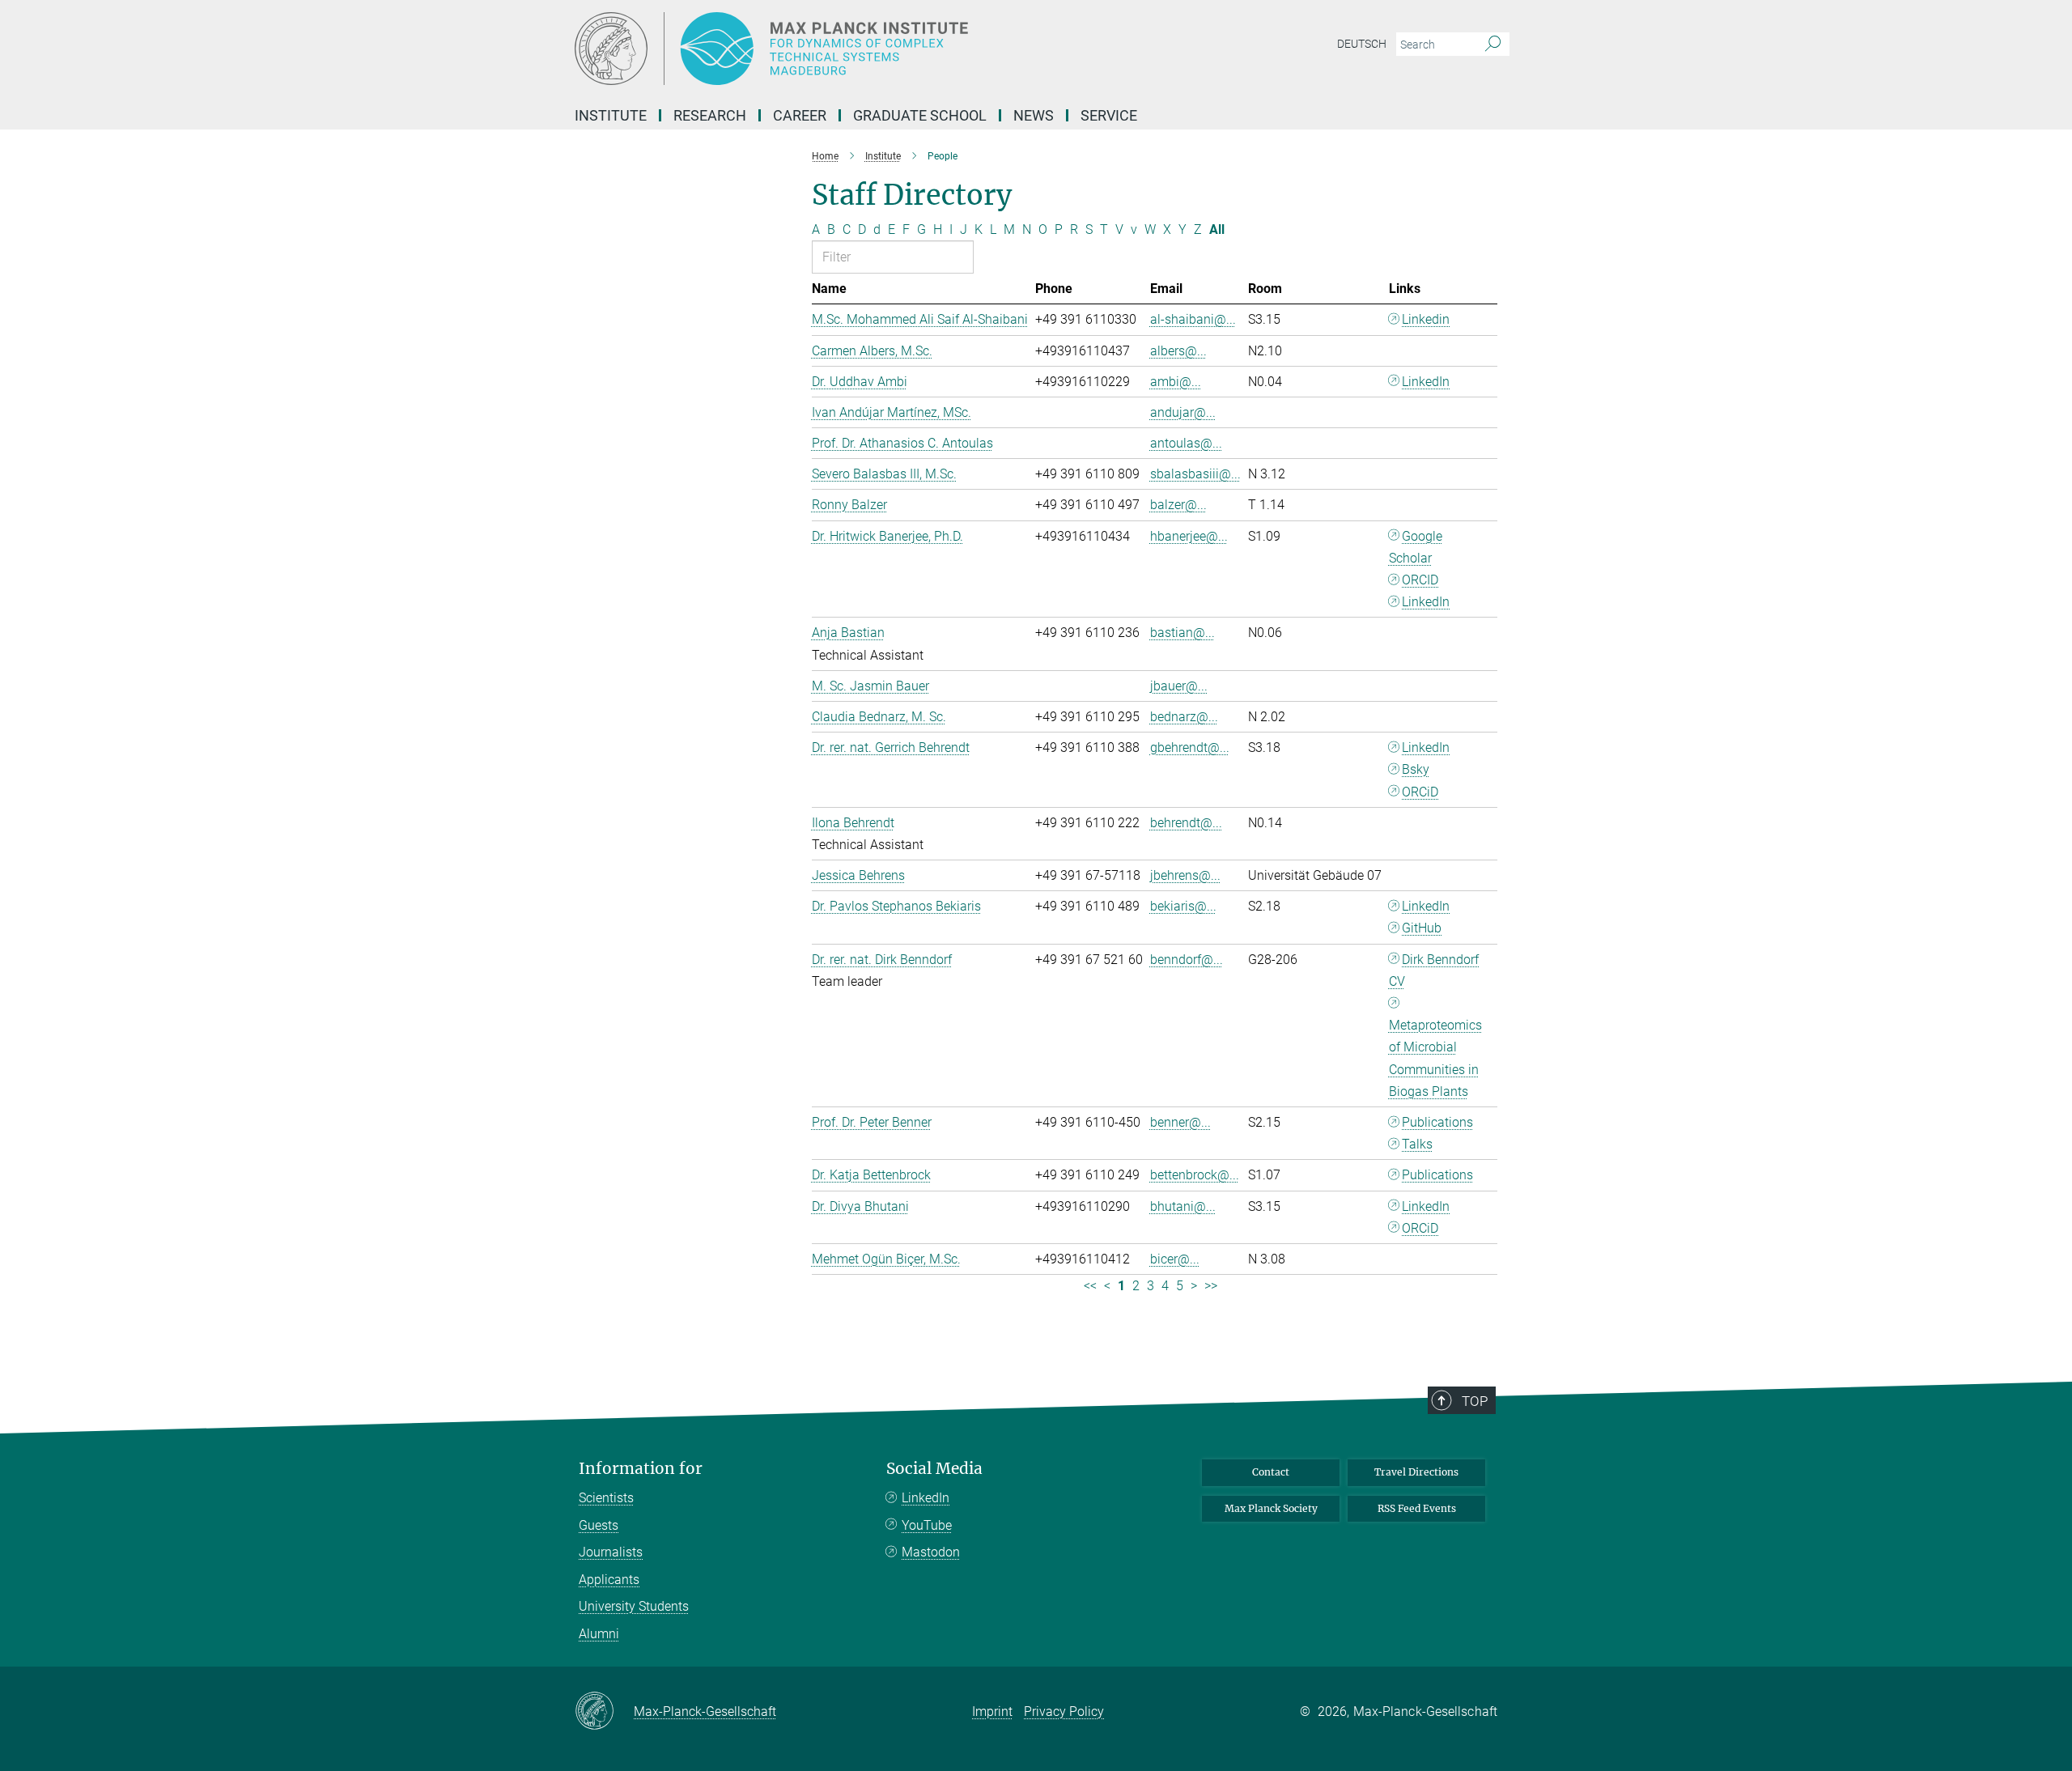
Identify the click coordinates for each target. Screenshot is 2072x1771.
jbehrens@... (1185, 875)
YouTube (927, 1525)
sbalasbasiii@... (1195, 474)
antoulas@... (1186, 443)
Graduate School (920, 115)
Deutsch (1362, 44)
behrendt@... (1186, 823)
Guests (599, 1525)
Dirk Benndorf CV (1434, 970)
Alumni (599, 1634)
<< (1090, 1286)
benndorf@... (1187, 960)
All (1217, 229)
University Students (634, 1606)
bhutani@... (1183, 1206)
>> (1211, 1286)
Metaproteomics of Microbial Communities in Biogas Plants (1435, 1058)
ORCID (1420, 580)
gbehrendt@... (1190, 747)
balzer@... (1178, 505)
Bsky (1416, 769)
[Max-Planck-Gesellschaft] (604, 1712)
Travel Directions (1416, 1472)
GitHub (1422, 928)
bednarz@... (1184, 717)
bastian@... (1182, 633)
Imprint (992, 1712)
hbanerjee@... (1189, 536)
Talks (1417, 1144)
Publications (1437, 1122)
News (1034, 115)
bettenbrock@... (1195, 1175)
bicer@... (1175, 1259)
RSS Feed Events (1417, 1508)
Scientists (606, 1498)
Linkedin (1426, 319)
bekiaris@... (1183, 906)
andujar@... (1183, 412)
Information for (641, 1469)
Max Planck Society (1271, 1508)
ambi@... (1176, 382)
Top (1475, 1401)
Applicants (609, 1580)
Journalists (611, 1552)
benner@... (1180, 1122)
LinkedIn (1426, 382)
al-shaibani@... (1193, 319)
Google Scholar (1416, 547)
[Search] (1493, 45)
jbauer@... (1179, 686)
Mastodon (931, 1552)
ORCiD (1420, 792)
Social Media (934, 1469)
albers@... (1178, 351)
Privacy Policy (1064, 1712)
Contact (1271, 1472)
